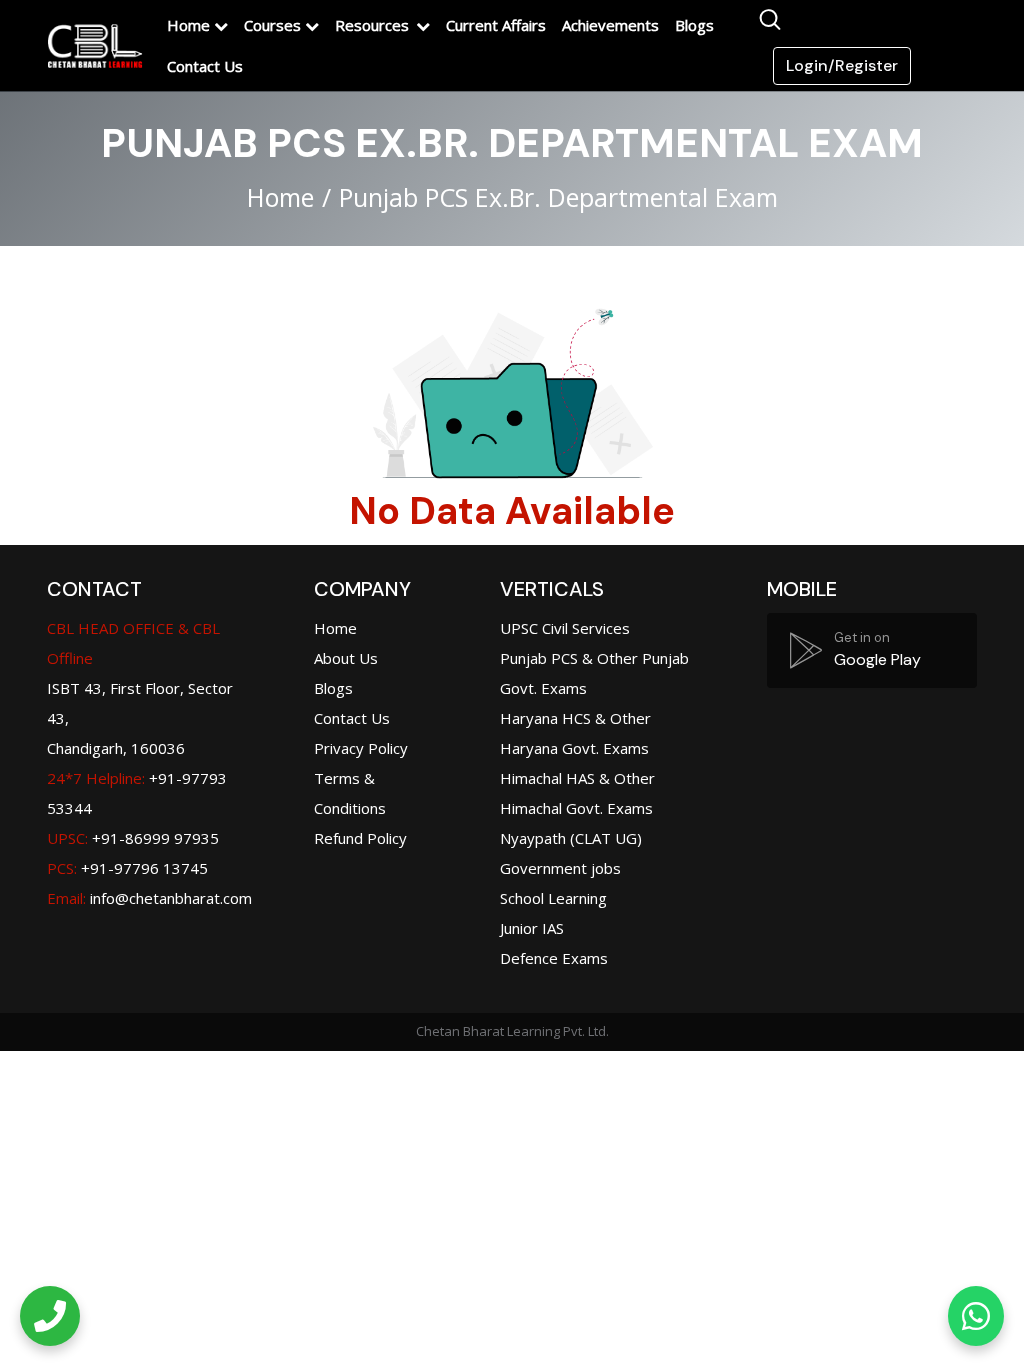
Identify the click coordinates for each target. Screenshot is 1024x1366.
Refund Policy (360, 838)
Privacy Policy (361, 748)
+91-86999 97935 (133, 838)
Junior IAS (532, 928)
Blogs (694, 25)
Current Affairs (496, 25)
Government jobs (560, 868)
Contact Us (205, 66)
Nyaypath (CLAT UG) (571, 838)
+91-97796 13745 (127, 868)
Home (188, 25)
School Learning (553, 898)
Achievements (610, 25)
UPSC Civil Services (565, 628)
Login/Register (842, 65)
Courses (272, 25)
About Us (346, 658)
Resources (374, 25)
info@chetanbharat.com (171, 898)
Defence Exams (554, 958)
